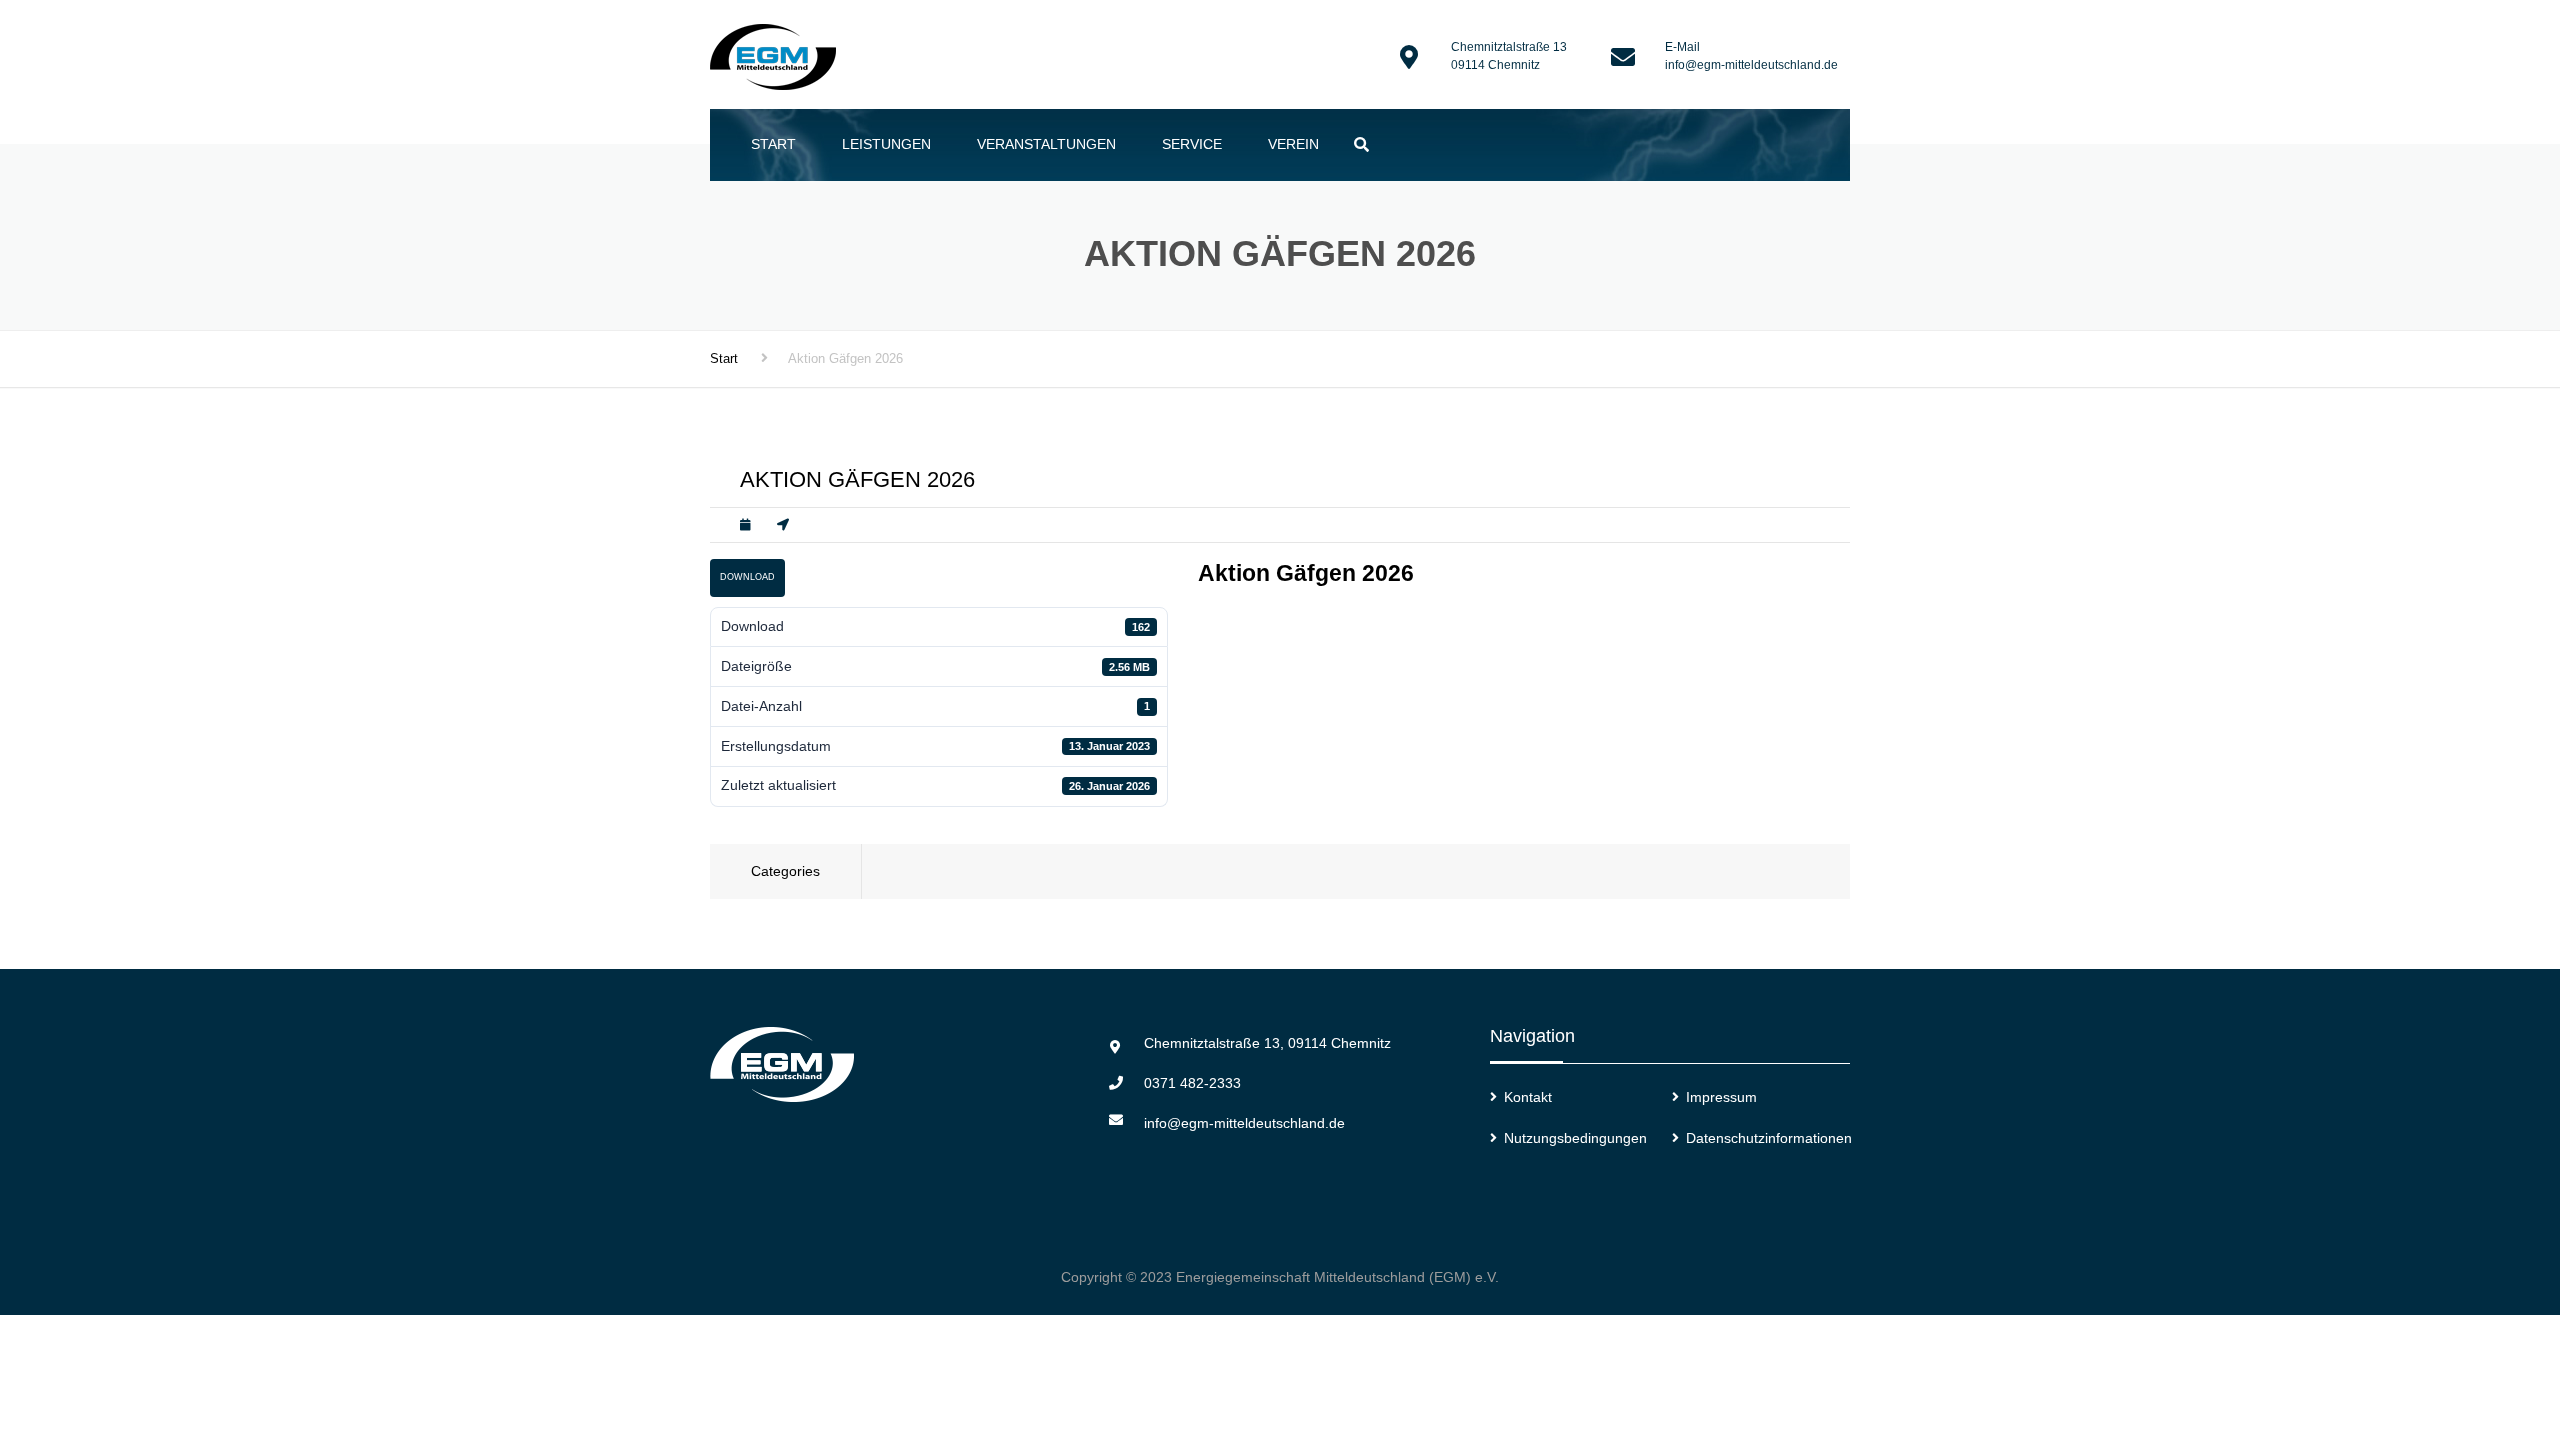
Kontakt (1528, 1097)
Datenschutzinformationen (1769, 1138)
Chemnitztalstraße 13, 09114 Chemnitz (1267, 1043)
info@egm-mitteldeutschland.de (1751, 65)
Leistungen (886, 144)
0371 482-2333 (1192, 1083)
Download (747, 577)
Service (1192, 144)
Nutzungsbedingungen (1575, 1138)
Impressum (1721, 1097)
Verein (1293, 144)
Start (773, 144)
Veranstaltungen (1046, 144)
